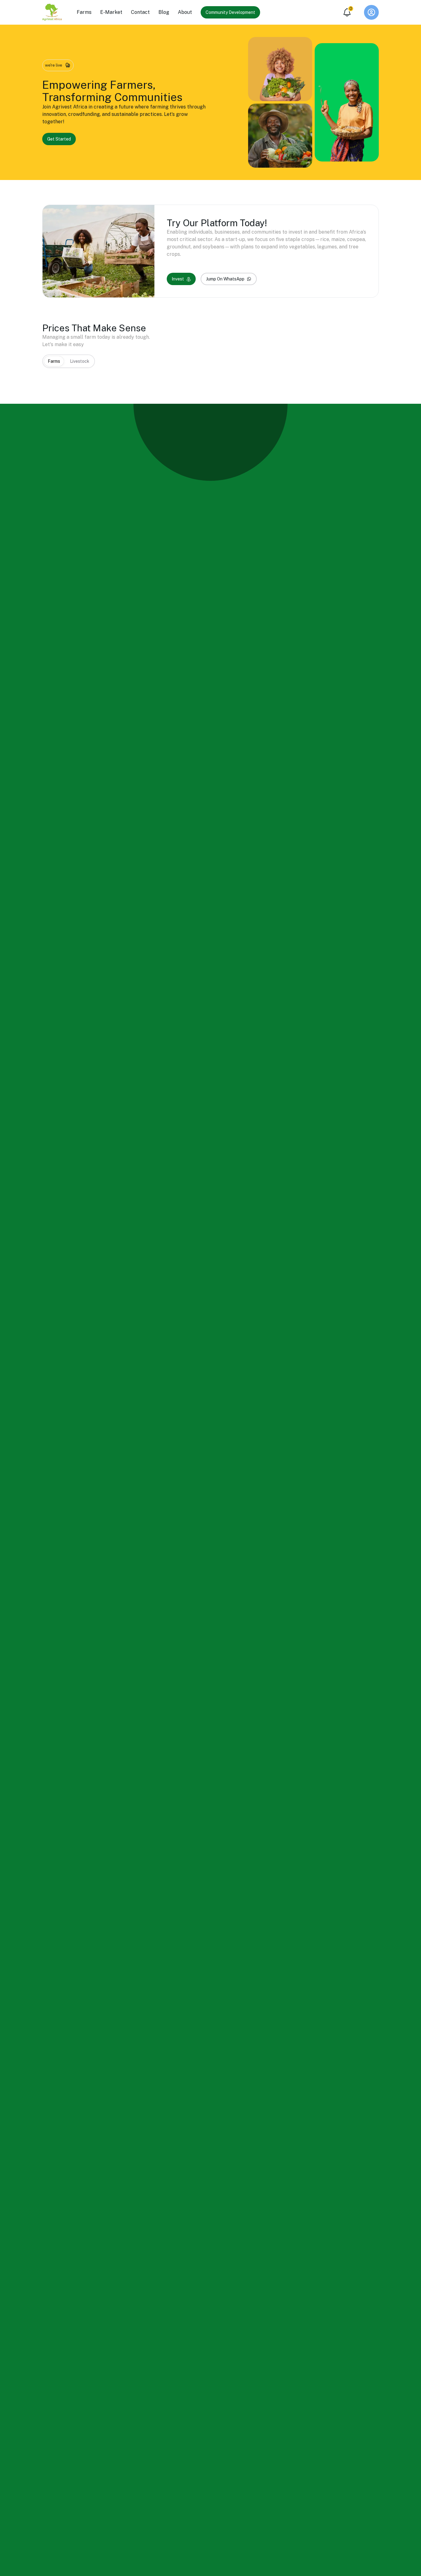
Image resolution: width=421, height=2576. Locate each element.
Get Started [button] (59, 139)
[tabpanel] (211, 374)
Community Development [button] (230, 12)
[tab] (54, 361)
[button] (371, 12)
